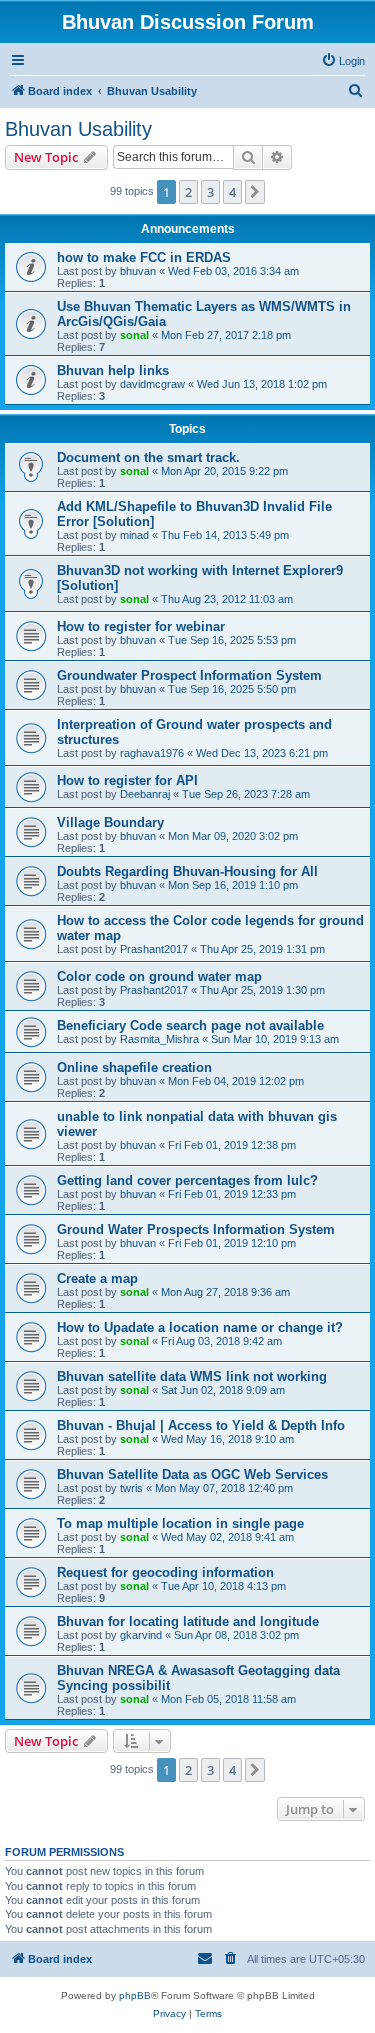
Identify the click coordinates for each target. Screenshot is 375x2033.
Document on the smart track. (148, 457)
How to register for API (127, 780)
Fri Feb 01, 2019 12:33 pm (232, 1194)
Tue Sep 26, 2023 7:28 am (246, 794)
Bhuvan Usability (78, 129)
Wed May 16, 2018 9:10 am (227, 1439)
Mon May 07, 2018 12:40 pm (224, 1488)
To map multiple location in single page (180, 1523)
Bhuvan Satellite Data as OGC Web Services (192, 1474)
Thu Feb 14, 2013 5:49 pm (225, 535)
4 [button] (232, 192)
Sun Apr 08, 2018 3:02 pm (236, 1635)
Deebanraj (145, 794)
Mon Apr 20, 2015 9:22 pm (224, 471)
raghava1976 (152, 753)
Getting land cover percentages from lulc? (187, 1180)
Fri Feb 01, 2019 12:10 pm (232, 1243)
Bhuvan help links (113, 370)
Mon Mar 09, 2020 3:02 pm (233, 836)
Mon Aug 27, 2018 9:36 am (225, 1292)
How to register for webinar (141, 626)
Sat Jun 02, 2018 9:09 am (223, 1390)
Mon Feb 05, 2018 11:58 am (228, 1699)
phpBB (135, 1995)
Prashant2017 (154, 949)
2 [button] (188, 192)
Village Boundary (110, 822)
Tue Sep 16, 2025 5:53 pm (232, 640)
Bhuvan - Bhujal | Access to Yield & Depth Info (201, 1425)
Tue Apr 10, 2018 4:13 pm (223, 1586)
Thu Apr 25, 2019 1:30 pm (262, 990)
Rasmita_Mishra (159, 1039)
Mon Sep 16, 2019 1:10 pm (233, 885)
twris (131, 1488)
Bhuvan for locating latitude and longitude (188, 1621)
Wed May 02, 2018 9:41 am (227, 1537)
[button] (255, 192)
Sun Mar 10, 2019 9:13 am (275, 1039)
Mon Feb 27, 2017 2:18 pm (226, 335)
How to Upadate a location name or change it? (200, 1327)
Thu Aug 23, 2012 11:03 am (227, 599)
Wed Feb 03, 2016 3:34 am (233, 271)
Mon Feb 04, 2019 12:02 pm (236, 1081)
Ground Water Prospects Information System (196, 1229)
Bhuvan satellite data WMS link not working (192, 1376)
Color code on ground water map (159, 976)
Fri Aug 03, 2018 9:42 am (221, 1341)
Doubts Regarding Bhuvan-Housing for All (187, 871)
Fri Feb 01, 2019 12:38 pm (232, 1145)
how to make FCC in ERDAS (144, 257)
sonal (134, 335)
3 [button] (210, 192)
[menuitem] (343, 61)
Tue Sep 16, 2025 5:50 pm (232, 689)
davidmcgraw (152, 384)
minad (134, 535)
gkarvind (141, 1635)
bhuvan (138, 271)
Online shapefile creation (134, 1067)
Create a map (97, 1278)
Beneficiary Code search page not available (190, 1025)
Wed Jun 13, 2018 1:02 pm (262, 384)
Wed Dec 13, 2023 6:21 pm (262, 753)
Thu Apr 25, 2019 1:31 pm (262, 949)
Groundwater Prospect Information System (189, 675)
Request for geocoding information (165, 1572)
